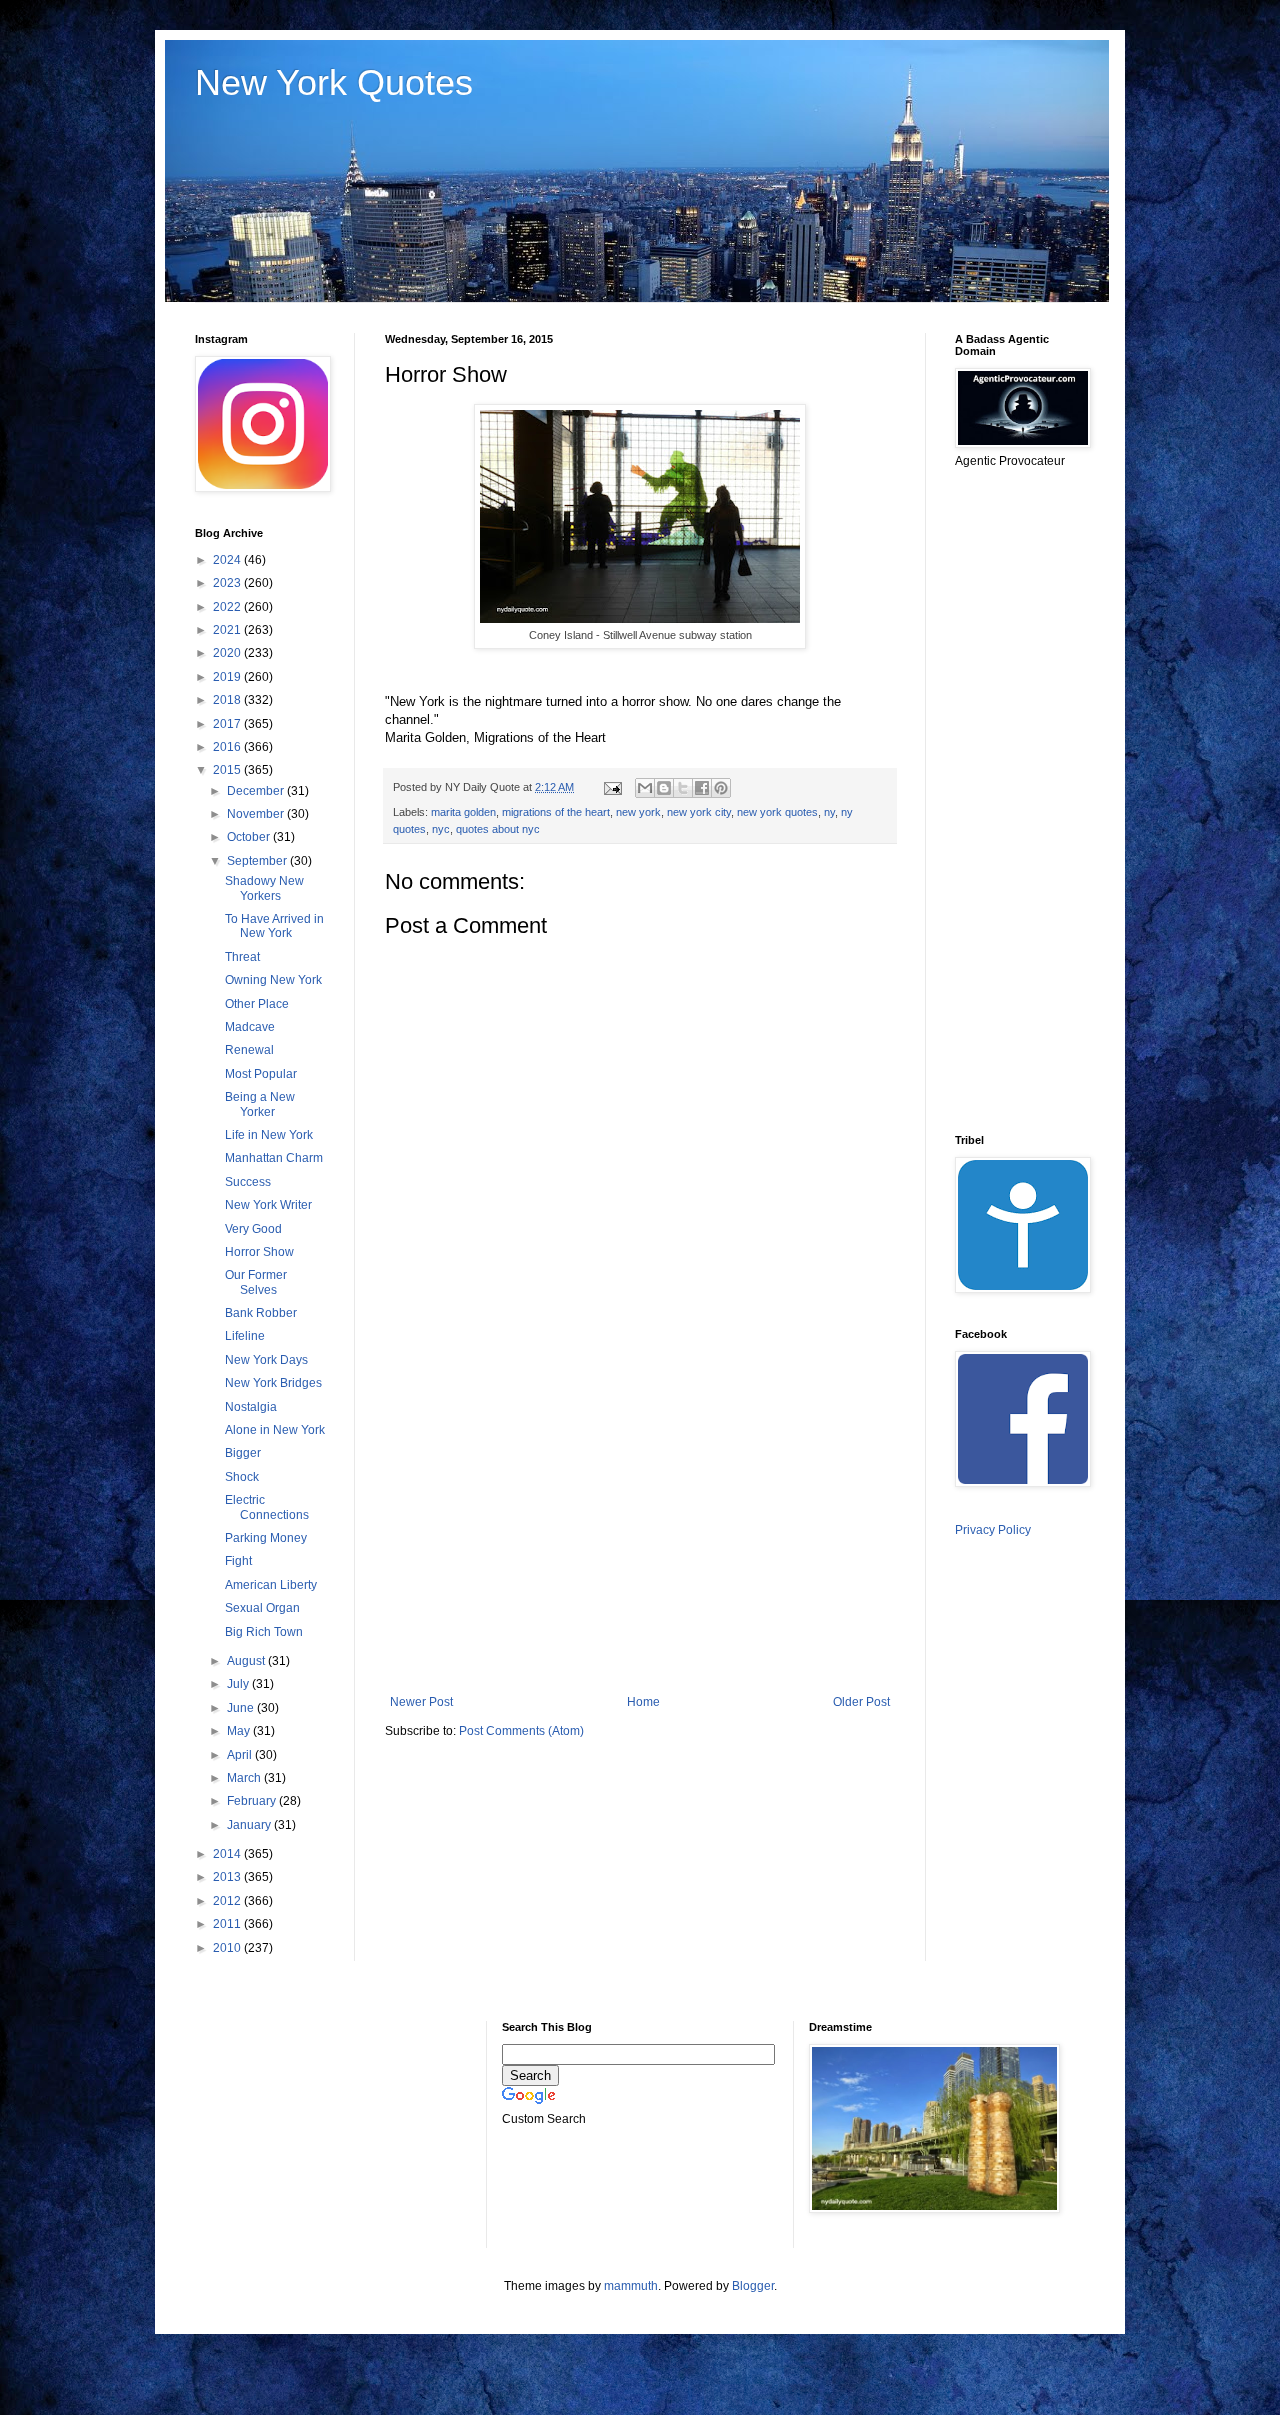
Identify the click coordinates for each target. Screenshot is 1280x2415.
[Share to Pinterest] (721, 788)
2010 (228, 1948)
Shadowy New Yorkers (264, 888)
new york (638, 812)
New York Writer (268, 1205)
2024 (228, 560)
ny (829, 812)
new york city (699, 812)
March (245, 1778)
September (258, 861)
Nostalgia (251, 1407)
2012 (228, 1901)
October (250, 837)
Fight (238, 1561)
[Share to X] (683, 788)
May (240, 1731)
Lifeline (245, 1336)
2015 (228, 770)
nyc (441, 829)
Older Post (861, 1702)
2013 (228, 1877)
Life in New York (269, 1135)
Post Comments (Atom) (521, 1731)
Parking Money (266, 1538)
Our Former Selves (256, 1282)
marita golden (463, 812)
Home (643, 1702)
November (257, 814)
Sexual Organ (262, 1608)
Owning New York (273, 980)
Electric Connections (267, 1507)
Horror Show (259, 1252)
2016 (228, 747)
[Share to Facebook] (702, 788)
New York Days (266, 1360)
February (253, 1801)
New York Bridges (273, 1383)
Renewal (249, 1050)
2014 (228, 1854)
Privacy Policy (993, 1530)
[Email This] (645, 788)
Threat (242, 957)
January (250, 1825)
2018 (228, 700)
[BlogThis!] (664, 788)
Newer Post (421, 1702)
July (239, 1684)
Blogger (753, 2286)
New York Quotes (334, 82)
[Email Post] (612, 787)
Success (248, 1182)
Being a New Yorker (260, 1104)
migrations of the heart (556, 812)
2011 (228, 1924)
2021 (228, 630)
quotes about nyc (498, 829)
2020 (228, 653)
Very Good (253, 1229)
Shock (242, 1477)
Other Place (257, 1004)
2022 (228, 607)
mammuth (631, 2286)
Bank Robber (261, 1313)
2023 (228, 583)
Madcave (250, 1027)
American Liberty (271, 1585)
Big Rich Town (264, 1632)
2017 (228, 724)
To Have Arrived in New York (274, 926)
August (247, 1661)
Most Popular (261, 1074)
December (257, 791)
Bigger (243, 1453)
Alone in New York (275, 1430)
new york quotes (777, 812)
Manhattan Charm (274, 1158)
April (241, 1755)
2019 (228, 677)
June (242, 1708)
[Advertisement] (640, 1530)
